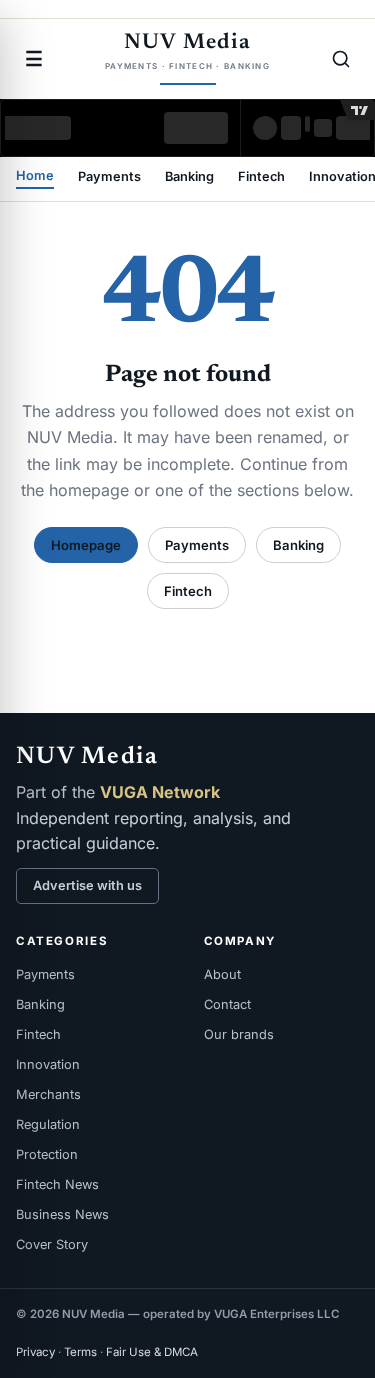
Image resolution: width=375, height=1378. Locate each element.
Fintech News (57, 1184)
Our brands (239, 1034)
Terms (80, 1352)
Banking (189, 177)
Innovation (48, 1064)
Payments (109, 177)
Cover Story (52, 1244)
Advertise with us (87, 885)
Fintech (261, 177)
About (222, 974)
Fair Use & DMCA (152, 1352)
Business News (62, 1214)
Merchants (48, 1094)
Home (35, 176)
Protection (47, 1154)
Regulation (48, 1124)
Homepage (86, 545)
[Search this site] (341, 59)
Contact (227, 1004)
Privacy (35, 1352)
